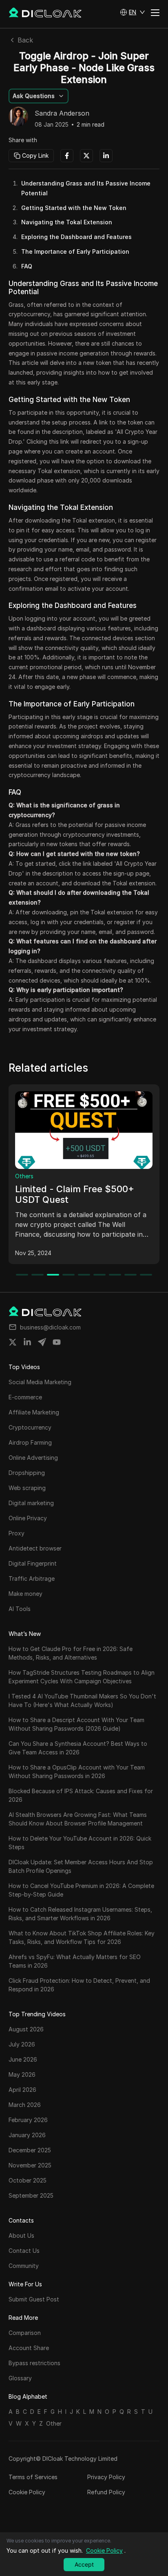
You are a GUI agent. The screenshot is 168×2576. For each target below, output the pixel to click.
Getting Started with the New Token (74, 208)
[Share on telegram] (42, 1342)
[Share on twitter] (13, 1342)
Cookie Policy (27, 2492)
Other (54, 2423)
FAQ (27, 266)
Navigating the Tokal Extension (67, 222)
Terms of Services (33, 2477)
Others (24, 1176)
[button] (133, 12)
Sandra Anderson (62, 114)
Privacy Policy (106, 2477)
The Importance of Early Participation (75, 251)
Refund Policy (106, 2492)
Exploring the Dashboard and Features (76, 237)
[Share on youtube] (57, 1342)
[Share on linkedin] (27, 1342)
